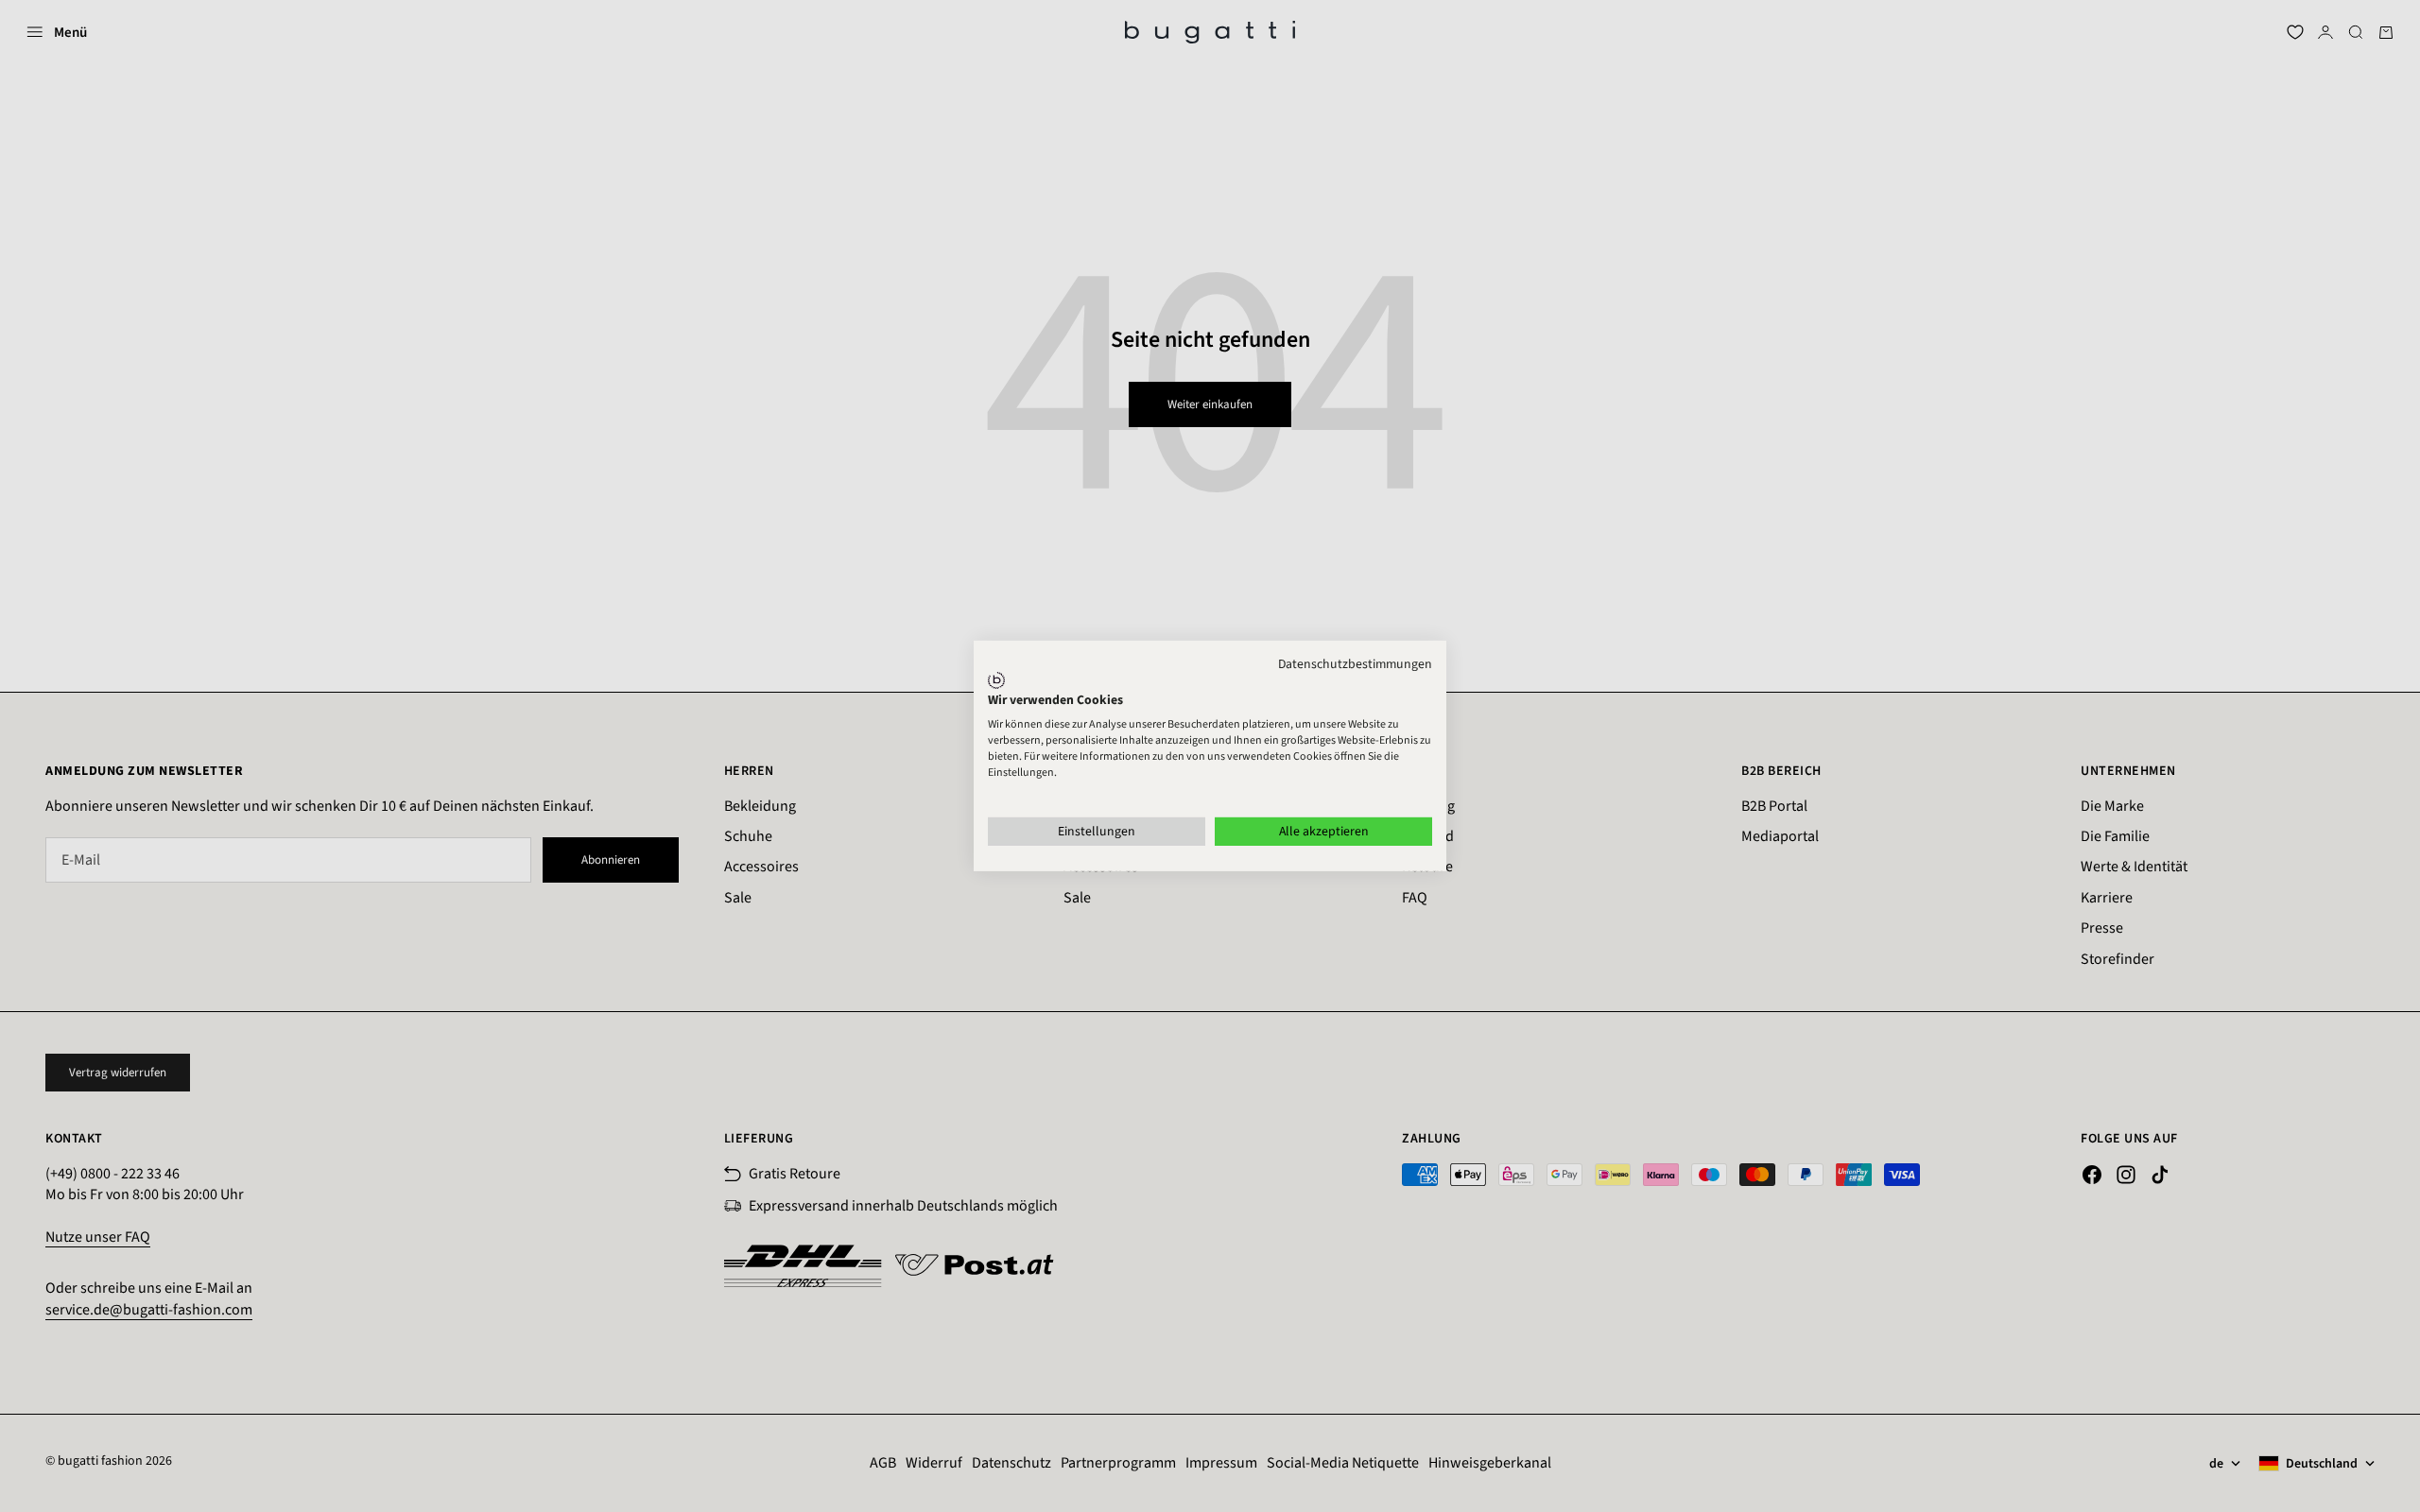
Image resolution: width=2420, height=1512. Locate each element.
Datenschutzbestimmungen (1355, 664)
